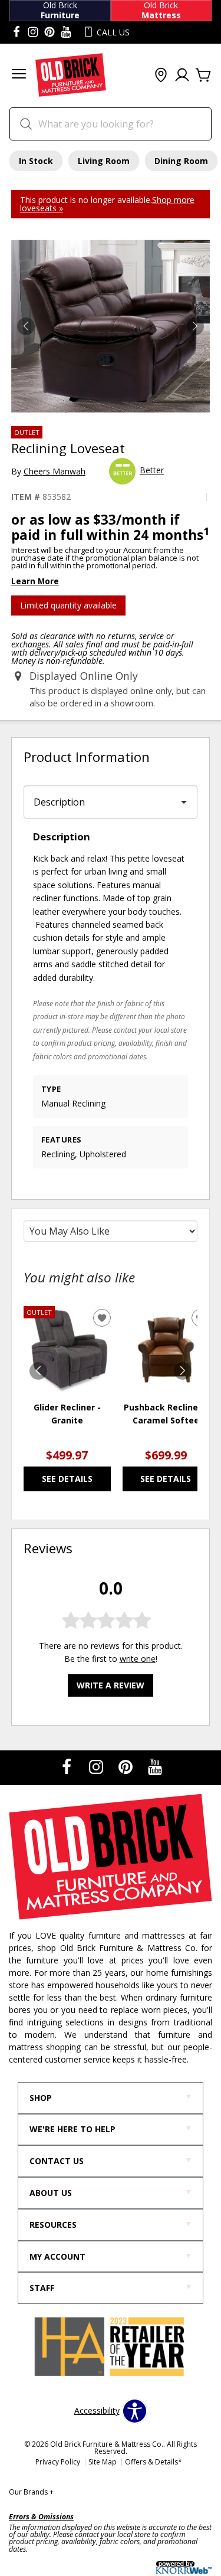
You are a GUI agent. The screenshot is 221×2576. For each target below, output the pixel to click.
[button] (19, 75)
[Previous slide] (38, 1371)
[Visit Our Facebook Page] (68, 1767)
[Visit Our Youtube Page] (155, 1767)
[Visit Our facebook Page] (17, 32)
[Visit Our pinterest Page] (50, 32)
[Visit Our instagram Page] (33, 32)
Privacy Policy (58, 2462)
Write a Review (111, 1685)
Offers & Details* (154, 2462)
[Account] (182, 76)
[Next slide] (183, 1371)
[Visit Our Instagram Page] (97, 1767)
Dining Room (181, 161)
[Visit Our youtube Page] (66, 32)
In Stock (36, 161)
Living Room (104, 161)
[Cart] (203, 76)
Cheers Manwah (55, 471)
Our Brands (31, 2492)
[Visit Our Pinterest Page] (127, 1767)
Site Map (103, 2462)
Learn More (35, 581)
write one (138, 1659)
